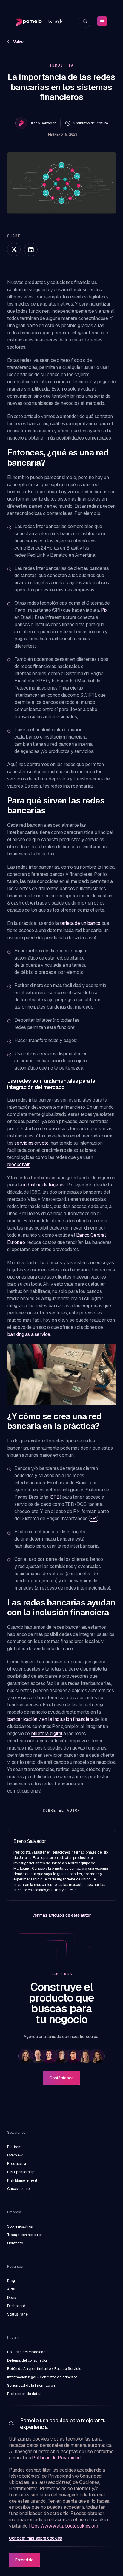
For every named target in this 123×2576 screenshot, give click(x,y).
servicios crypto (31, 1143)
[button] (26, 2056)
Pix (104, 610)
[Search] (85, 21)
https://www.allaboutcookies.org (64, 2526)
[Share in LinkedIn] (31, 250)
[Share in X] (14, 250)
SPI (93, 1519)
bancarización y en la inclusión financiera (50, 1719)
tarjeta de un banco (80, 923)
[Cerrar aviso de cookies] (111, 2414)
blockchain (19, 1165)
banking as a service (29, 1334)
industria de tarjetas (44, 1185)
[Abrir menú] (102, 21)
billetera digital (47, 1734)
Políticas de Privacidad (56, 2458)
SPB (55, 1497)
